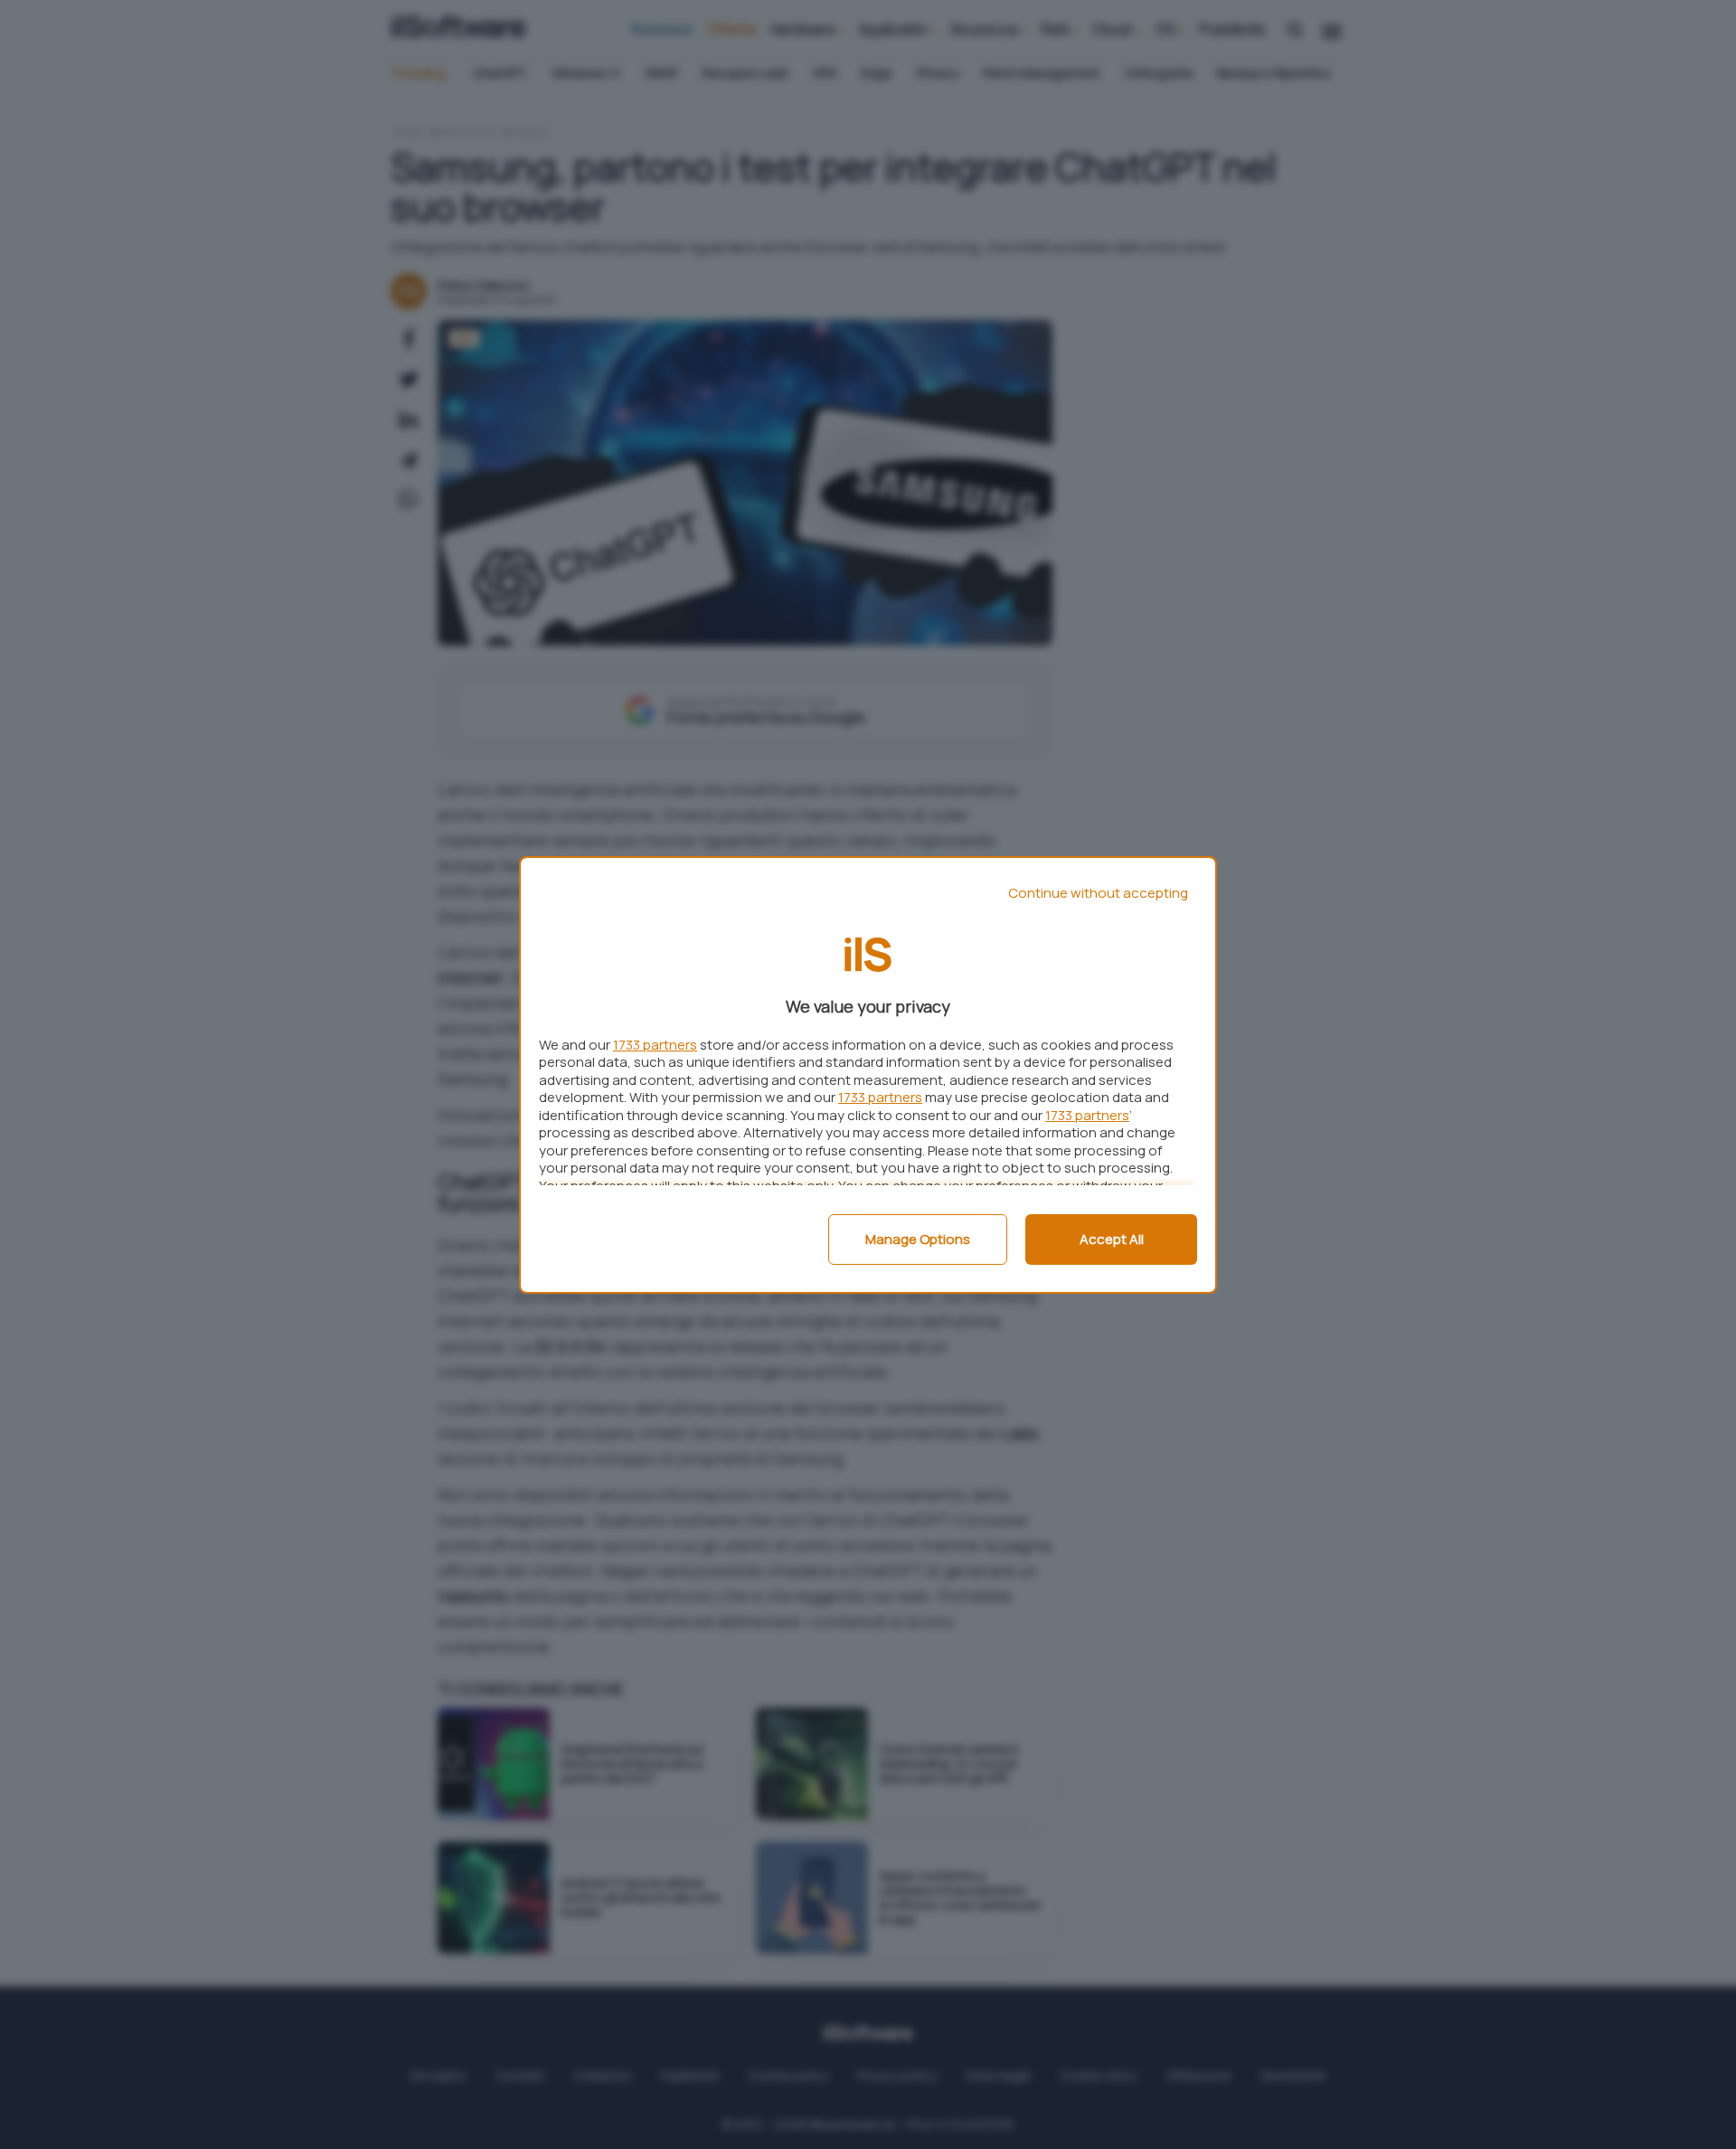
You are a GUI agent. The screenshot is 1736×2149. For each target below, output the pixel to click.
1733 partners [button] (655, 1045)
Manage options (918, 1239)
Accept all (1112, 1239)
